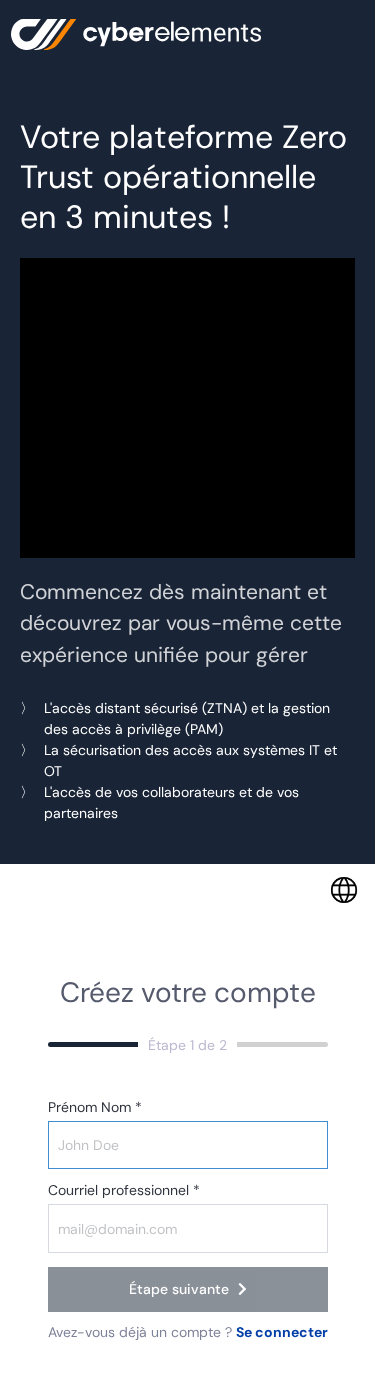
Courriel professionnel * (124, 1190)
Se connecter (282, 1332)
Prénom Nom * (95, 1107)
